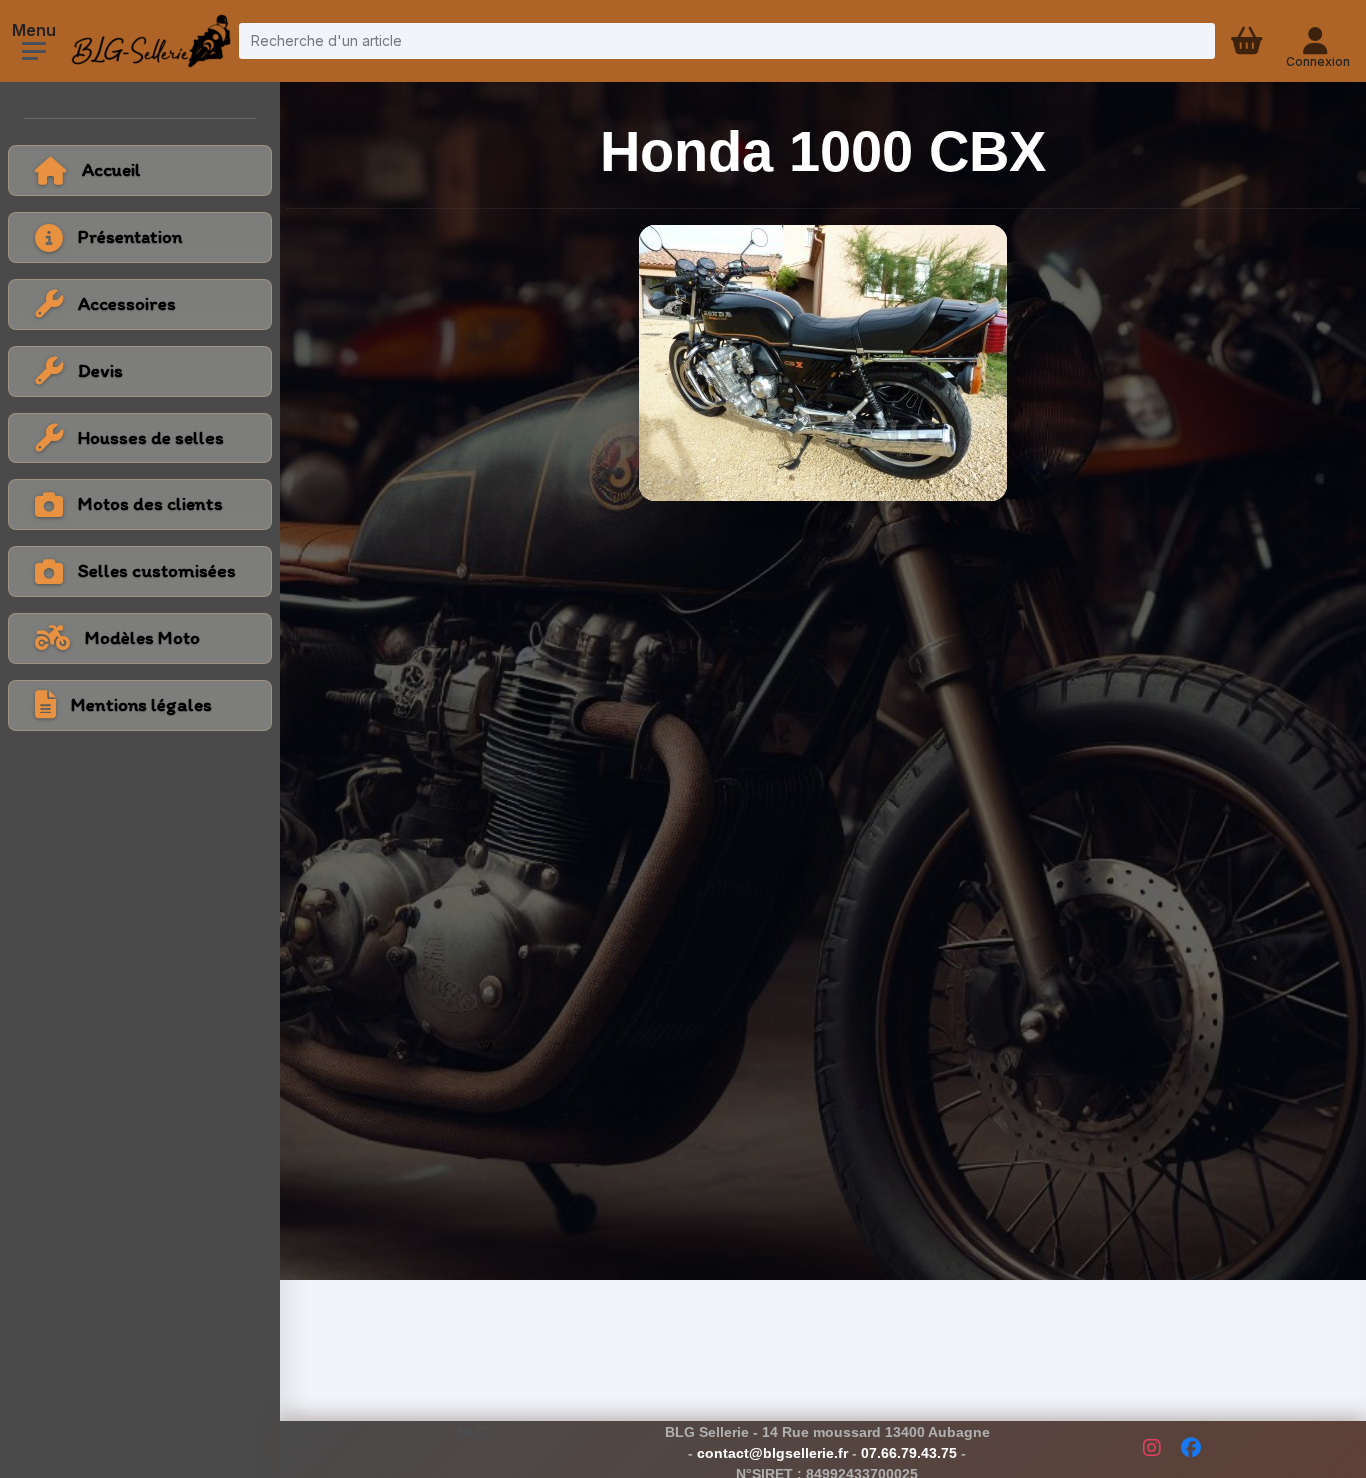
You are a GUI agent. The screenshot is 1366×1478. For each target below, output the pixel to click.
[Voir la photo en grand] (823, 363)
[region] (140, 373)
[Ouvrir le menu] (34, 51)
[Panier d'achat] (1249, 41)
